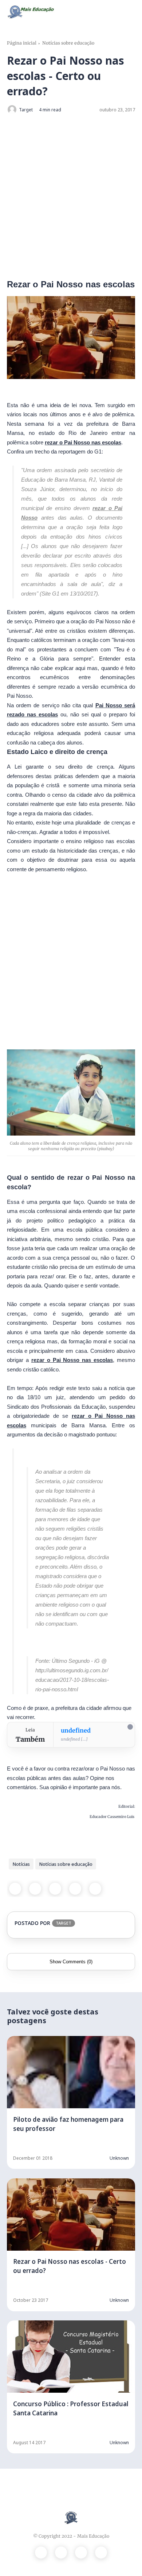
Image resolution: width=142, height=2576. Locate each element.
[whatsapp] (55, 1889)
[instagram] (81, 2552)
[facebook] (15, 1889)
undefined (76, 1730)
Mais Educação (93, 2536)
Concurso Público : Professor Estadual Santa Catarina (71, 2408)
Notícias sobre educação (68, 43)
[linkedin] (95, 1889)
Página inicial (22, 43)
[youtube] (101, 2552)
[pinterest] (75, 1889)
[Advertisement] (71, 196)
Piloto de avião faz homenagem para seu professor (68, 2124)
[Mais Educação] (31, 11)
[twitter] (35, 1889)
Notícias (21, 1864)
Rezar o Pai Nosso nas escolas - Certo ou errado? (70, 2266)
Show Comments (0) (71, 1962)
